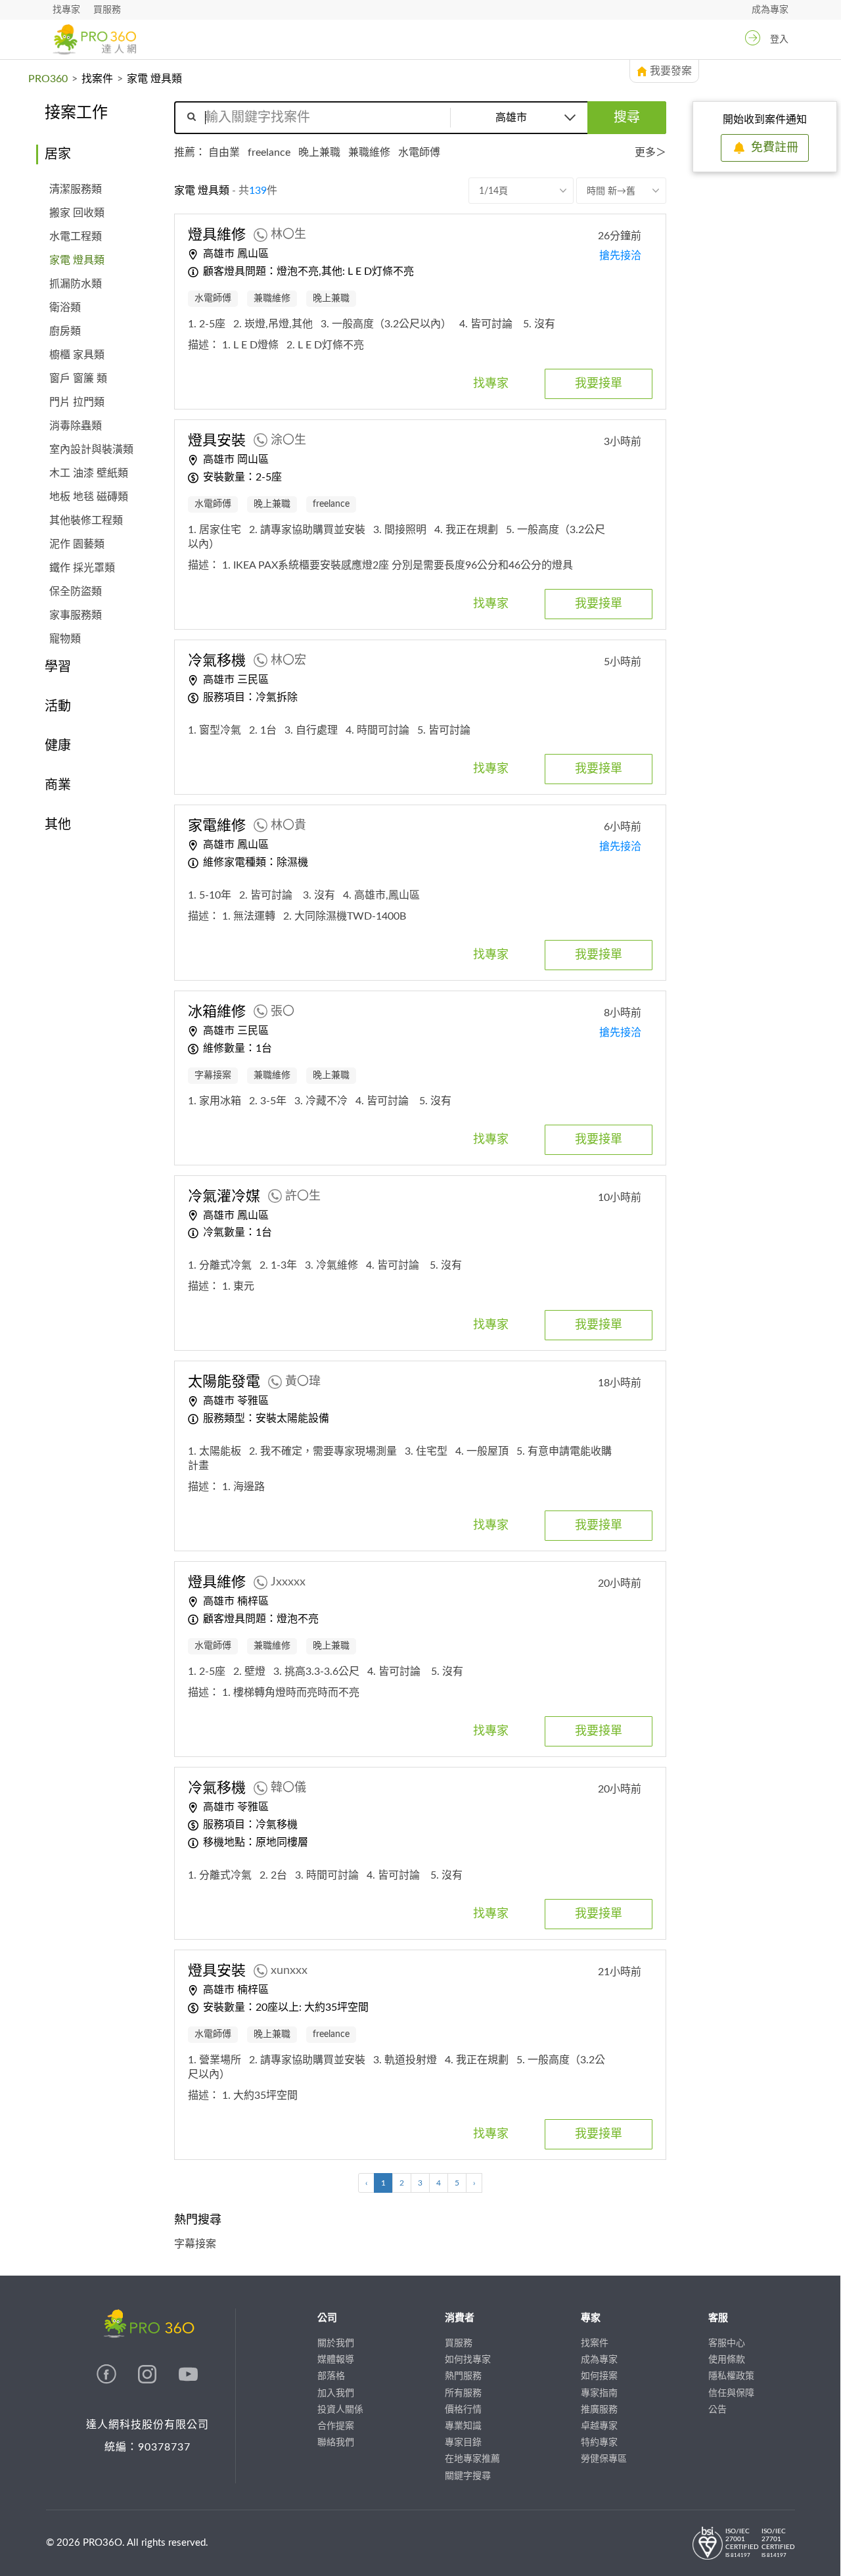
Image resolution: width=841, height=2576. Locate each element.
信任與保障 (731, 2393)
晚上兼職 (319, 152)
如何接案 (599, 2376)
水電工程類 (76, 237)
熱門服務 (463, 2376)
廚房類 (65, 331)
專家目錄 (463, 2443)
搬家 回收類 (77, 213)
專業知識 (463, 2426)
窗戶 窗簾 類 (78, 379)
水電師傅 (419, 152)
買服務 (107, 10)
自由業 (224, 152)
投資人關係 (340, 2410)
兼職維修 (369, 152)
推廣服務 (599, 2410)
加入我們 (336, 2393)
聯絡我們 (336, 2443)
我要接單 (599, 384)
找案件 (97, 79)
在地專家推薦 (472, 2459)
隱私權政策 (731, 2376)
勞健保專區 (604, 2459)
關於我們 (336, 2343)
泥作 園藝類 (77, 544)
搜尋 (627, 118)
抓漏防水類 (76, 284)
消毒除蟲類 (76, 426)
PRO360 (48, 79)
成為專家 (770, 10)
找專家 (66, 10)
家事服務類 (76, 615)
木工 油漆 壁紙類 (89, 473)
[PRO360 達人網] (94, 39)
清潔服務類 (76, 189)
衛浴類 (65, 308)
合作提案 (336, 2426)
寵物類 (65, 639)
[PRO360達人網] (108, 2381)
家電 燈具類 (77, 260)
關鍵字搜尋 (468, 2476)
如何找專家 (468, 2360)
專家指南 (599, 2393)
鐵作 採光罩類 (82, 568)
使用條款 (727, 2360)
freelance (269, 152)
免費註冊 (775, 148)
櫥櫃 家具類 (77, 355)
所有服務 (463, 2393)
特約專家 (599, 2443)
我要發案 (671, 71)
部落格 (331, 2376)
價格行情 (463, 2410)
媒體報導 (336, 2360)
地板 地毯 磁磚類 (89, 497)
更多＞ (650, 152)
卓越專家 (599, 2426)
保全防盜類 (76, 592)
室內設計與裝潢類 (91, 450)
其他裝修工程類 (86, 521)
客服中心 (727, 2343)
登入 (779, 39)
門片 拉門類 (77, 402)
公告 (717, 2410)
